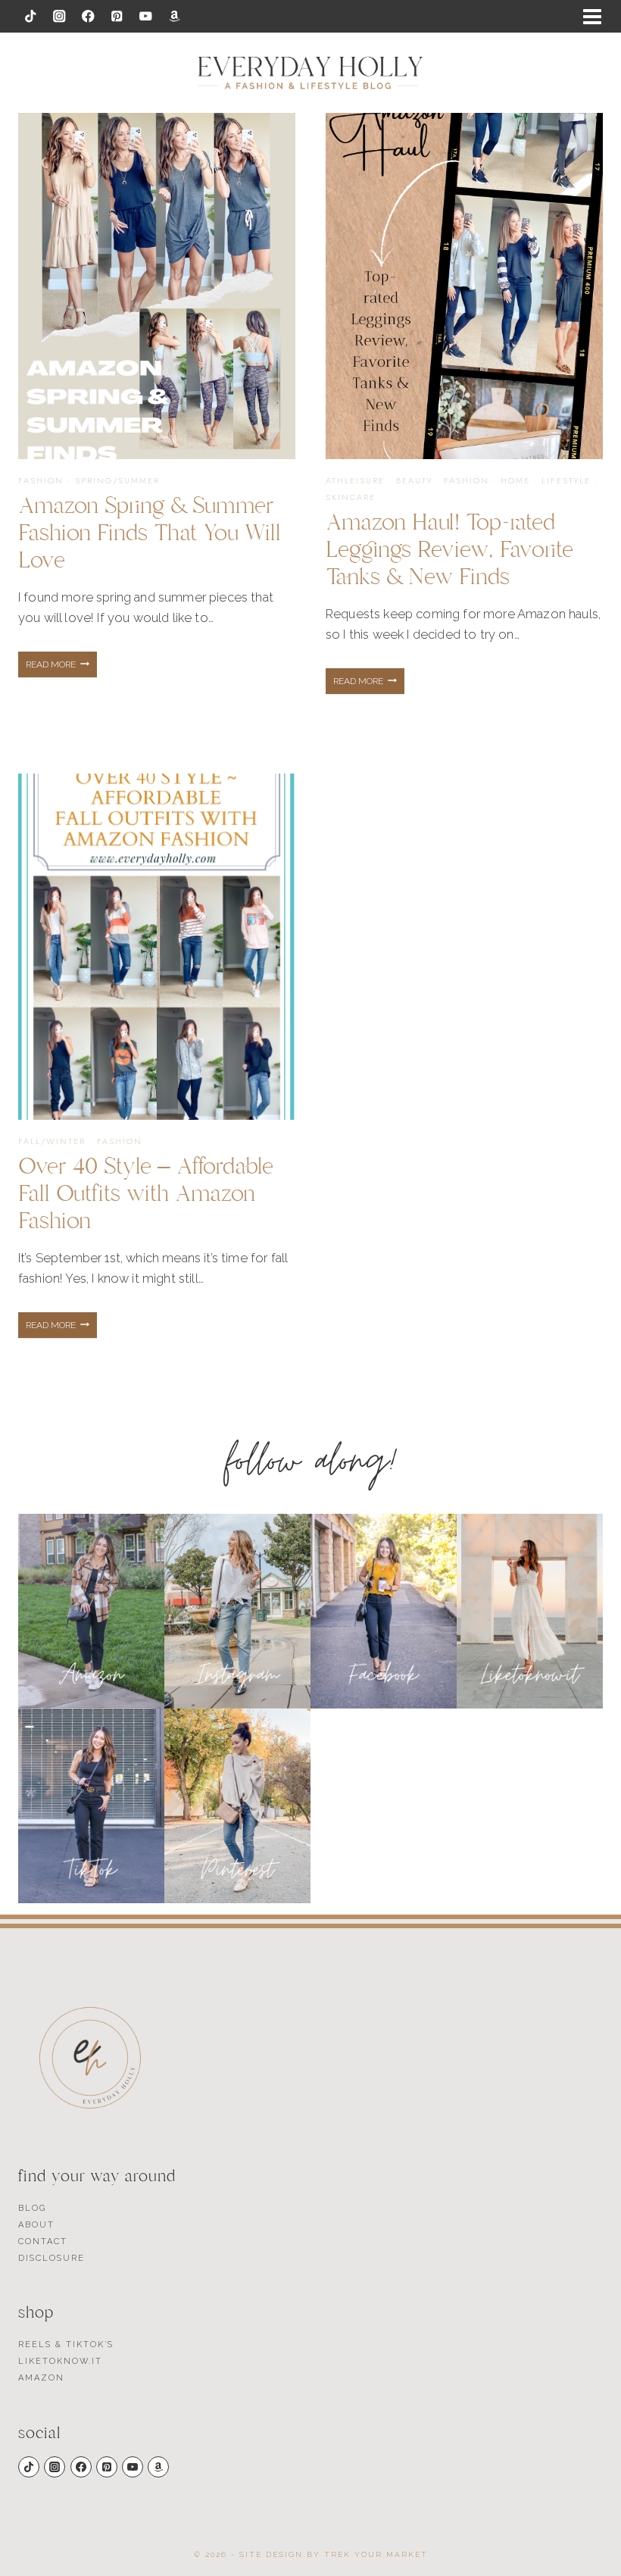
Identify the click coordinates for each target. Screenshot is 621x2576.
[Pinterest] (117, 16)
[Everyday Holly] (310, 73)
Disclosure (51, 2258)
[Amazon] (175, 16)
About (36, 2225)
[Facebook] (88, 16)
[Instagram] (59, 16)
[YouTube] (146, 16)
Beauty (414, 480)
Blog (32, 2208)
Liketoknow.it (60, 2361)
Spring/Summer (117, 480)
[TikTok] (31, 16)
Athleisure (355, 480)
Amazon (41, 2378)
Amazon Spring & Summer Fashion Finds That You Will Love (150, 533)
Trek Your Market (376, 2554)
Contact (43, 2241)
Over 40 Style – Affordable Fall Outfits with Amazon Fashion (146, 1194)
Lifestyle (566, 480)
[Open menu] (592, 17)
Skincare (351, 497)
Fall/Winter (52, 1141)
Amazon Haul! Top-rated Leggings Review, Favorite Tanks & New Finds (449, 550)
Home (515, 480)
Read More (61, 668)
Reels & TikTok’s (66, 2345)
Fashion (41, 480)
